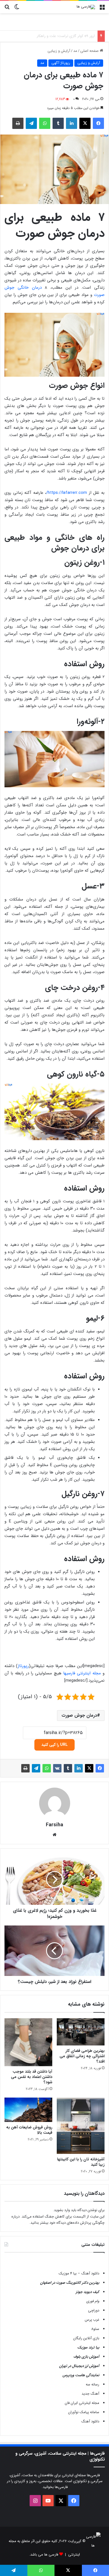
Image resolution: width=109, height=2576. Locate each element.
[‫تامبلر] (58, 123)
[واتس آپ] (45, 123)
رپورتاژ (23, 1666)
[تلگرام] (31, 123)
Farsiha (54, 1825)
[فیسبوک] (98, 123)
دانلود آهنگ (90, 2421)
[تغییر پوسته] (17, 9)
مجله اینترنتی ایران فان (82, 2403)
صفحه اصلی (90, 51)
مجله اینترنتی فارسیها (82, 1673)
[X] (85, 123)
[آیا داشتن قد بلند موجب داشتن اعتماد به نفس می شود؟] (28, 2042)
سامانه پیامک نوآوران (84, 2412)
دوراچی (94, 2310)
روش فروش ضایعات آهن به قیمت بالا (29, 2130)
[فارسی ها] (86, 7)
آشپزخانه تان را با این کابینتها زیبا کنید (81, 2162)
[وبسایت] (54, 1835)
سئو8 (95, 2329)
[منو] (102, 9)
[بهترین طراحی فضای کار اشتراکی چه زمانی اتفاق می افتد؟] (81, 2032)
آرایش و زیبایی (59, 51)
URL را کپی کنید (54, 1745)
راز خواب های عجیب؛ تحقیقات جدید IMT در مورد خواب (53, 36)
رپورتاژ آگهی (61, 63)
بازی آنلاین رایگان (86, 2338)
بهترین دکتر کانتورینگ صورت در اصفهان (70, 2283)
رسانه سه (93, 2384)
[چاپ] (18, 123)
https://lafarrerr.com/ (67, 493)
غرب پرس (92, 2320)
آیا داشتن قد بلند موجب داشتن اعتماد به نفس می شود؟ (32, 2077)
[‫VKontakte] (57, 1768)
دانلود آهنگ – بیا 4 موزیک (79, 2273)
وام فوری (93, 2301)
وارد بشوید (62, 2210)
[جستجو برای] (7, 9)
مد (75, 51)
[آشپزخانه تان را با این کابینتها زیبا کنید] (81, 2126)
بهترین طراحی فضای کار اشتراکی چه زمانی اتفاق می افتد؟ (82, 2056)
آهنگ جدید (90, 2394)
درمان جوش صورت (79, 1715)
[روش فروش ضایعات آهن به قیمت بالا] (28, 2110)
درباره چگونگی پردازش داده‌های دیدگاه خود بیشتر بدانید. (58, 2220)
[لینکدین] (72, 123)
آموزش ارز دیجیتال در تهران (79, 2366)
